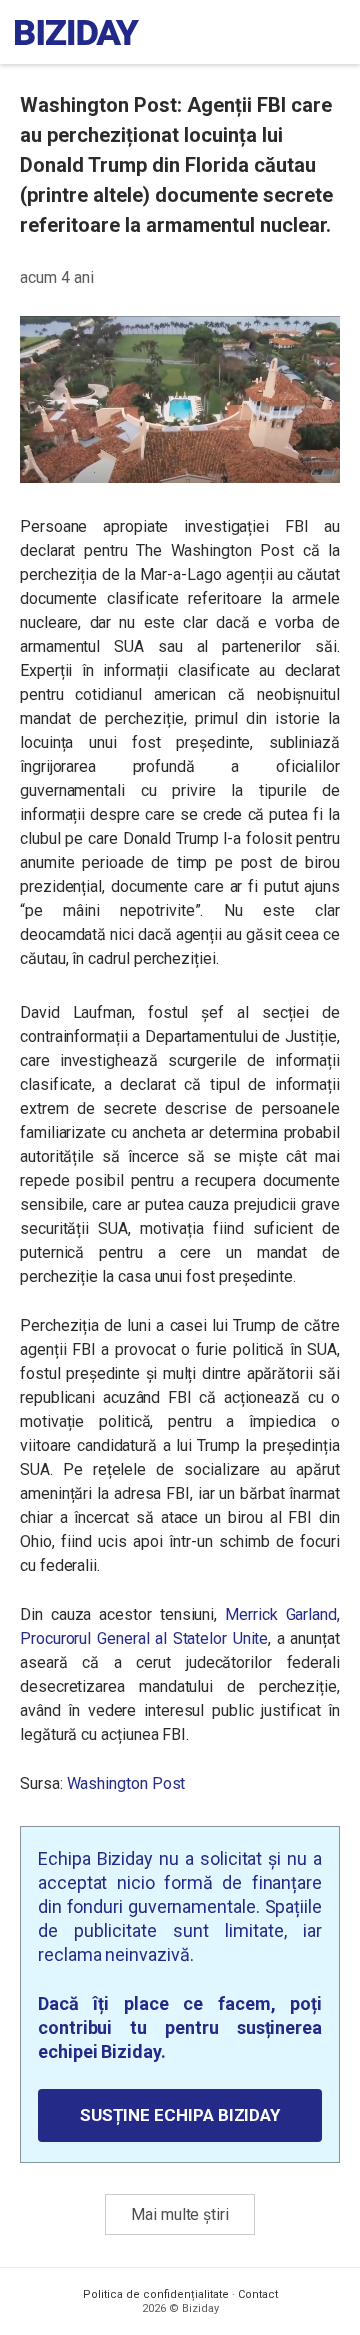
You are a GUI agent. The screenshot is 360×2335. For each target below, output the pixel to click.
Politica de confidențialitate (156, 2294)
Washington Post (126, 1783)
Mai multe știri (180, 2214)
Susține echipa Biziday (180, 2115)
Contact (258, 2294)
